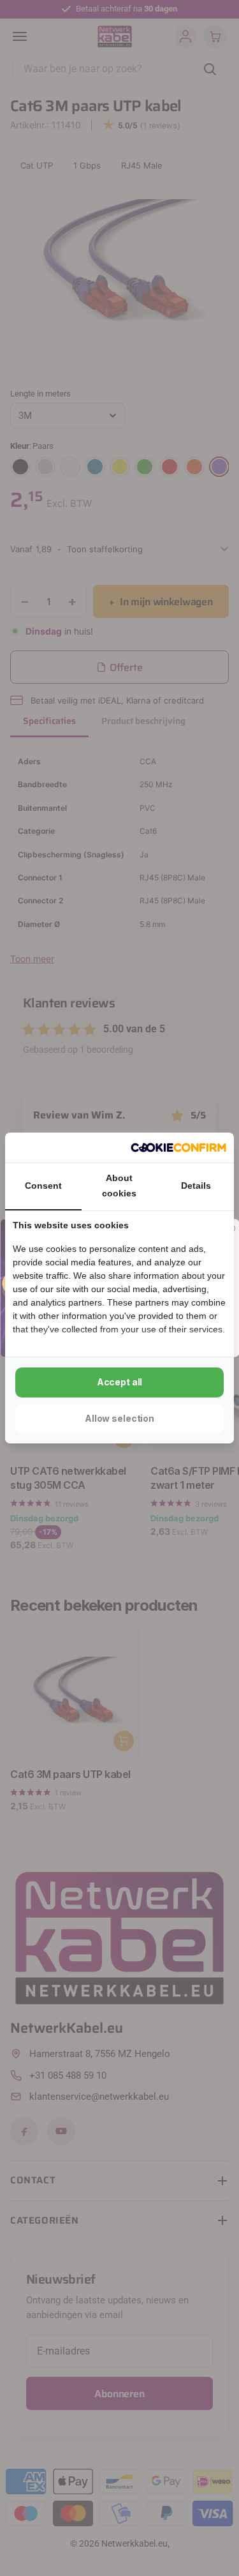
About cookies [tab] (119, 1186)
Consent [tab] (43, 1186)
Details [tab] (196, 1186)
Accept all (120, 1382)
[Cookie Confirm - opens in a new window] (178, 1148)
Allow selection (119, 1418)
